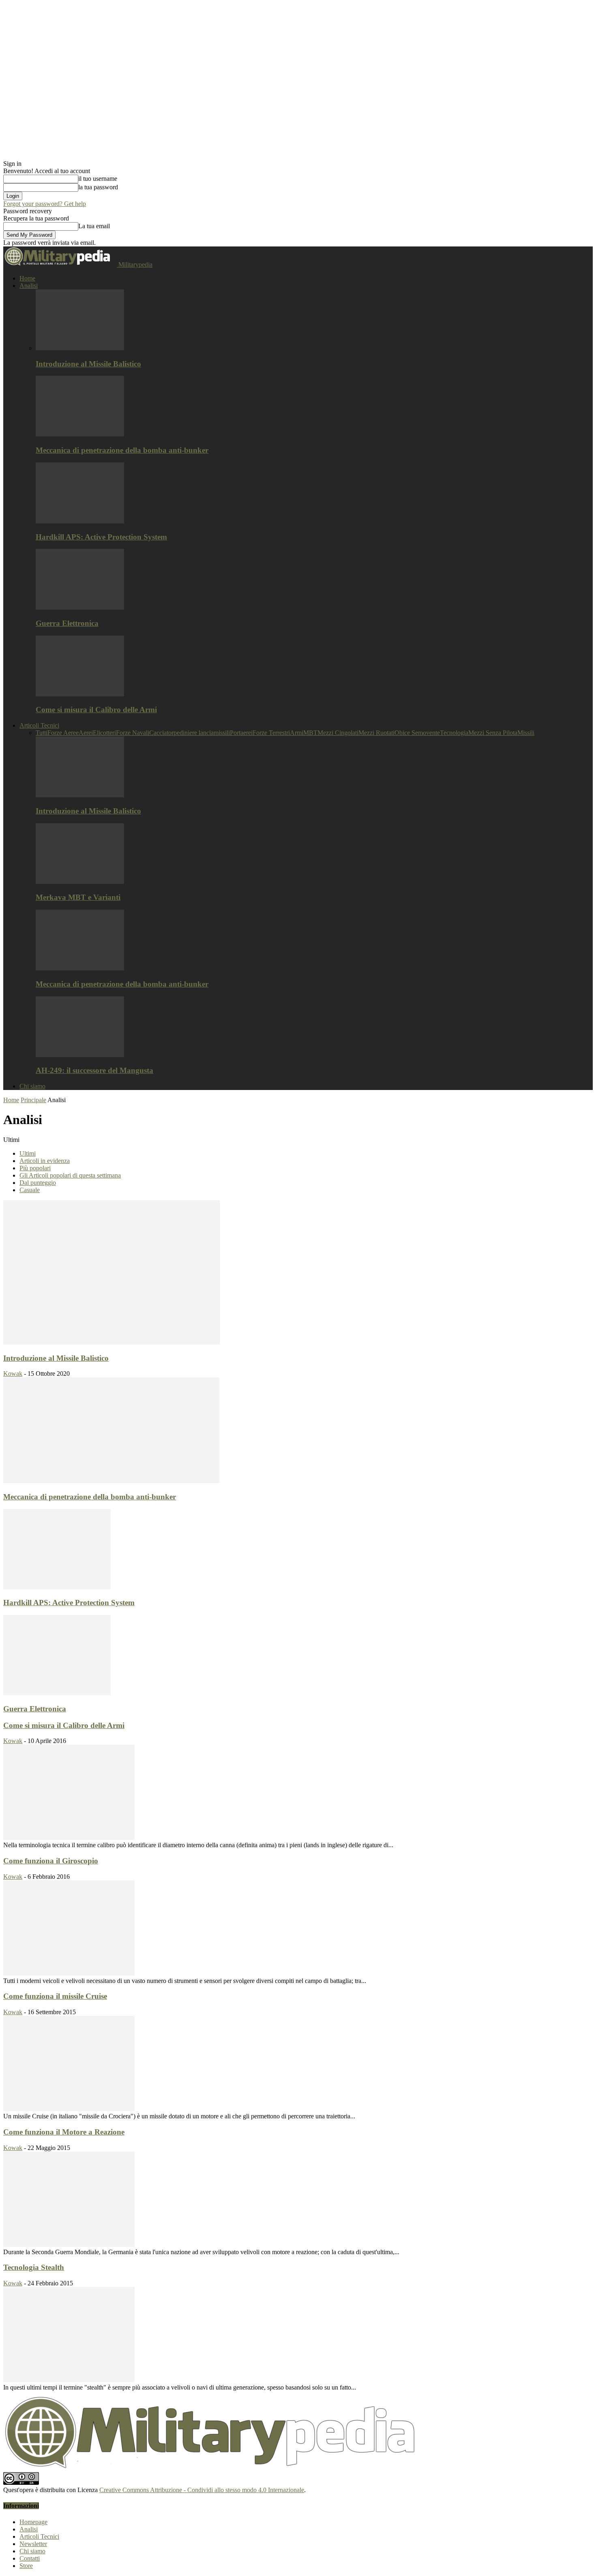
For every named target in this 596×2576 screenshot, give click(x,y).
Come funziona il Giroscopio (51, 1861)
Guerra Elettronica (67, 623)
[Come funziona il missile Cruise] (69, 2109)
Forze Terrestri (271, 733)
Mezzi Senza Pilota (493, 733)
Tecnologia (454, 733)
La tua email (94, 226)
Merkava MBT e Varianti (78, 897)
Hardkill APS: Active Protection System (101, 537)
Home (27, 278)
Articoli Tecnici (39, 725)
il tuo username (98, 179)
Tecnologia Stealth (34, 2267)
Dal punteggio (38, 1183)
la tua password (98, 187)
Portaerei (241, 733)
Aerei (86, 733)
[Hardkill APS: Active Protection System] (80, 521)
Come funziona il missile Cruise (55, 1996)
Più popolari (35, 1168)
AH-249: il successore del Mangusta (94, 1070)
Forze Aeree (63, 733)
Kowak (13, 1374)
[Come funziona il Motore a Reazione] (69, 2245)
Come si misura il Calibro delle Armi (96, 710)
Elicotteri (104, 733)
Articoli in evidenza (45, 1161)
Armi (297, 733)
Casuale (30, 1190)
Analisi (29, 286)
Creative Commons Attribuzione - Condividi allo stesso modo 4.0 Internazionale (202, 2490)
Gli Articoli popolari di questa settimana (70, 1175)
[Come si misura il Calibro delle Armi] (80, 694)
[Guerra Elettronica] (80, 607)
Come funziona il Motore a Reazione (64, 2132)
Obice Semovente (417, 733)
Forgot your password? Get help (45, 204)
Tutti (42, 733)
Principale (33, 1100)
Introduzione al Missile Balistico (88, 364)
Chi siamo (32, 1086)
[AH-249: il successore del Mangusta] (80, 1055)
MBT (310, 733)
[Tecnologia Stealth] (69, 2380)
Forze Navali (133, 733)
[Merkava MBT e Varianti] (80, 882)
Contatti (30, 2558)
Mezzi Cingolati (338, 733)
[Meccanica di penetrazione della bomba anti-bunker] (80, 434)
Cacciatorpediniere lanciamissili (190, 733)
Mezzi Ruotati (376, 733)
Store (26, 2566)
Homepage (33, 2522)
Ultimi (28, 1153)
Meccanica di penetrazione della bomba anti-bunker (122, 450)
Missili (526, 733)
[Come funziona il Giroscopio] (69, 1973)
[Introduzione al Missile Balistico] (80, 348)
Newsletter (33, 2544)
